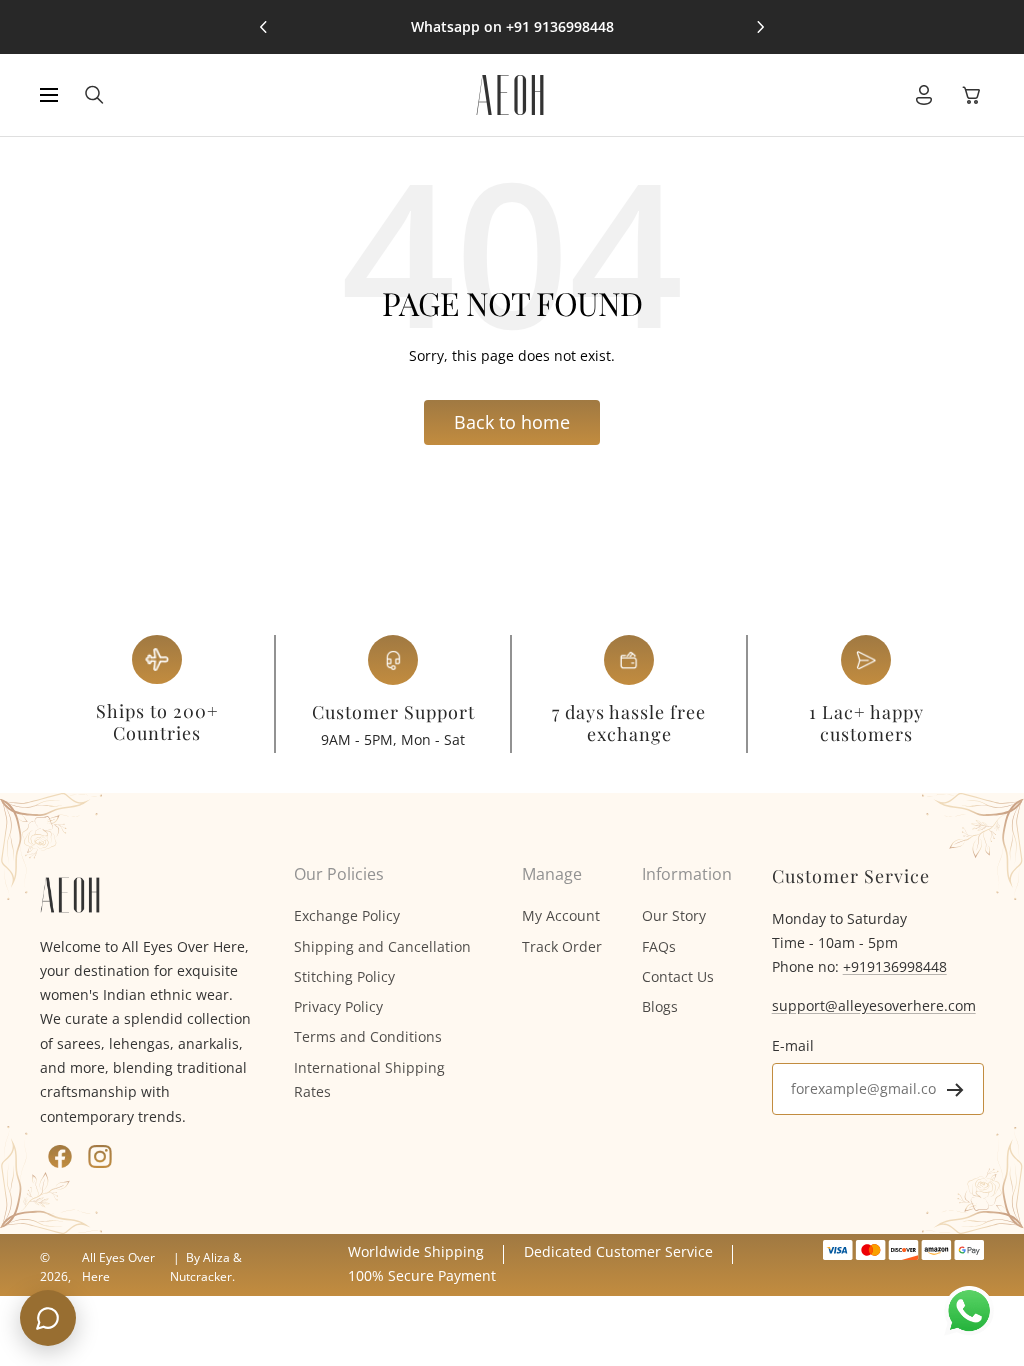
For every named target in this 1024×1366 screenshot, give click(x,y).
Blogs (660, 1006)
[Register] (955, 1090)
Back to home (512, 422)
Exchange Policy (347, 915)
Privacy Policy (338, 1006)
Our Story (674, 915)
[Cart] (972, 95)
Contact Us (678, 976)
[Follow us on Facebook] (60, 1156)
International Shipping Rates (369, 1079)
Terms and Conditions (368, 1036)
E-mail (793, 1045)
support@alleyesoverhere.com (874, 1005)
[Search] (94, 95)
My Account (561, 915)
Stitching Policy (344, 976)
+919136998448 (895, 966)
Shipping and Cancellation (382, 946)
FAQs (659, 946)
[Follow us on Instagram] (100, 1156)
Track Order (562, 946)
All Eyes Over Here (118, 1266)
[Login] (924, 95)
